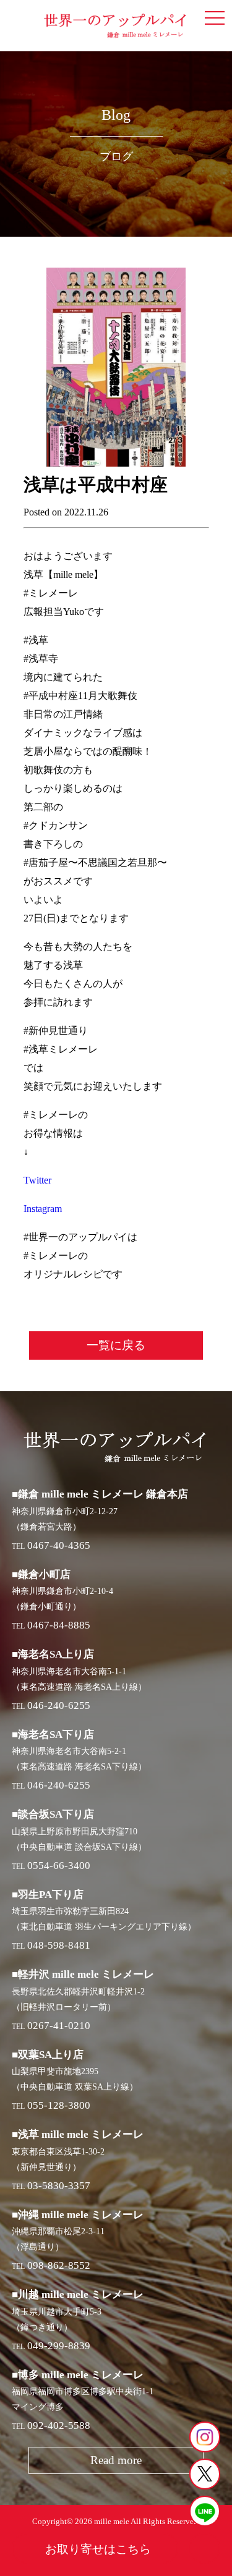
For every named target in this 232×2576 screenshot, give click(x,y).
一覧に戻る (116, 1345)
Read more (116, 2460)
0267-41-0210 (59, 2026)
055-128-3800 (59, 2105)
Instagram (43, 1209)
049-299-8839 (59, 2346)
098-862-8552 (59, 2265)
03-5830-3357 (59, 2186)
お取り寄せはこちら (98, 2549)
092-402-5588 (59, 2426)
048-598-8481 (59, 1945)
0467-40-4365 (59, 1545)
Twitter (37, 1180)
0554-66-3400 (59, 1866)
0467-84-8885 (59, 1625)
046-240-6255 (59, 1705)
